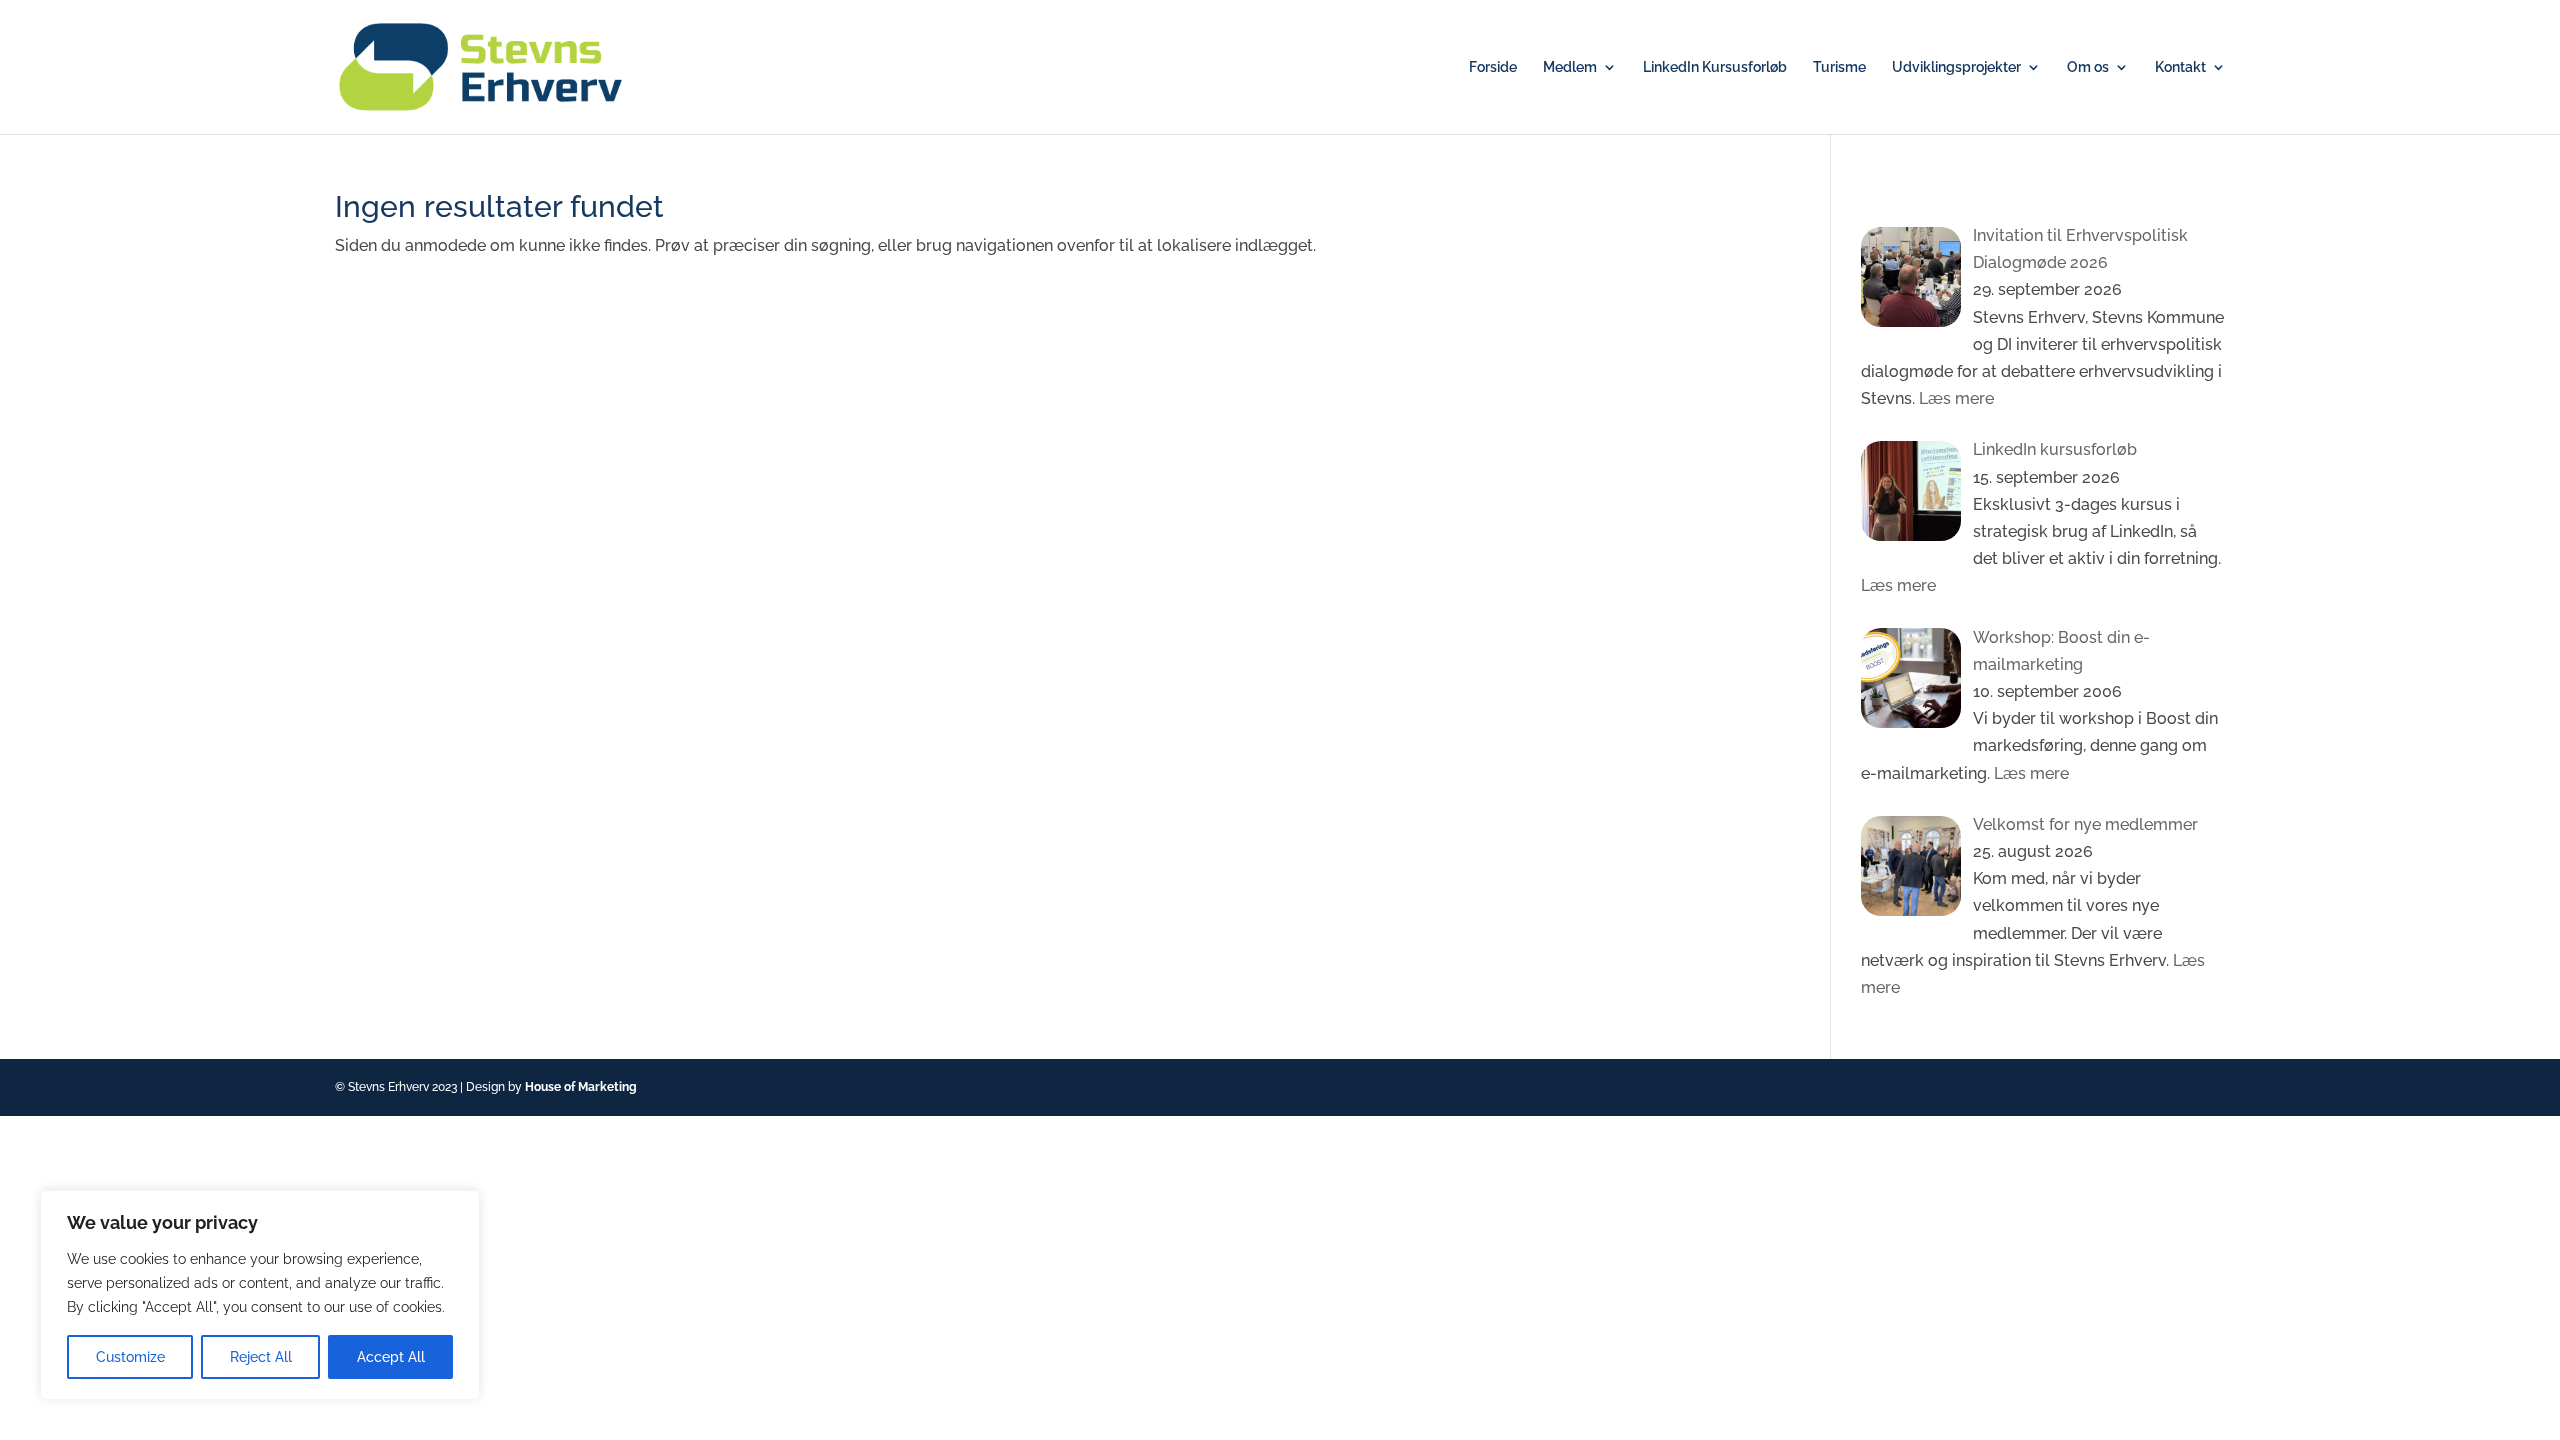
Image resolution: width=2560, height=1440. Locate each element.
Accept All (391, 1357)
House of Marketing (581, 1087)
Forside (1493, 67)
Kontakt (2180, 67)
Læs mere (1954, 398)
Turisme (1839, 67)
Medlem (1570, 67)
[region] (260, 1295)
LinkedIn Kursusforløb (1715, 67)
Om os (2088, 67)
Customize (130, 1357)
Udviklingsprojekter (1956, 67)
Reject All (261, 1357)
